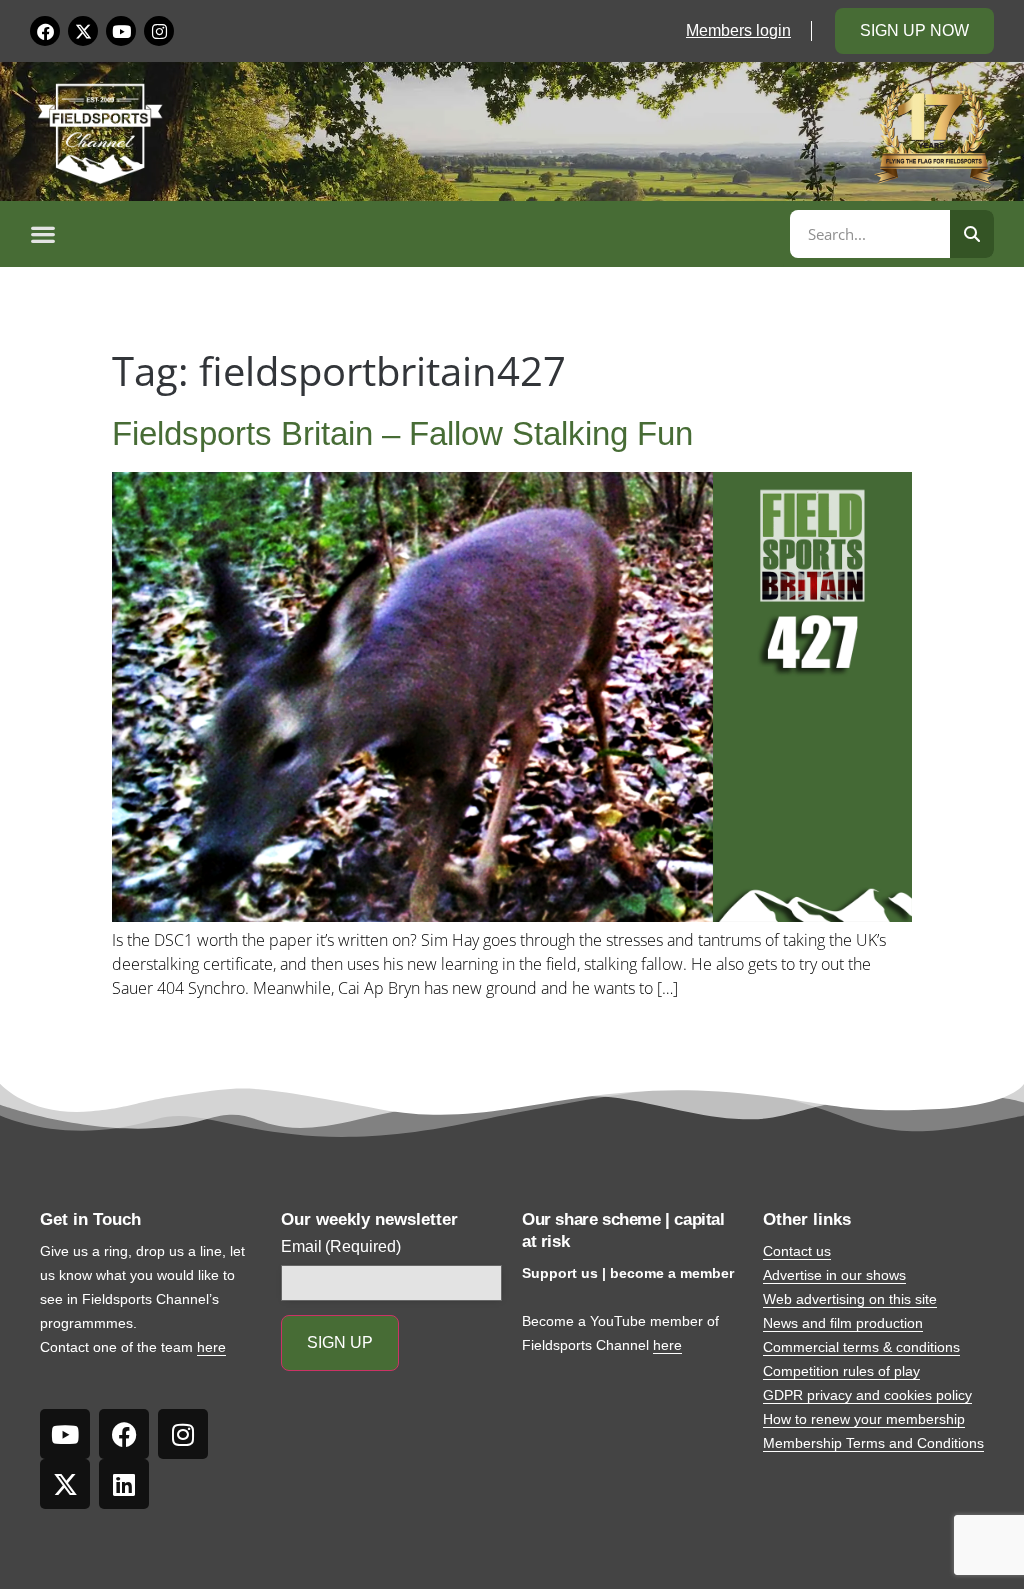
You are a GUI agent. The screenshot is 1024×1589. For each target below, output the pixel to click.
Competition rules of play (841, 1371)
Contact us (797, 1251)
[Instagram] (159, 31)
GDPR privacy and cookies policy (867, 1395)
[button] (407, 234)
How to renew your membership (864, 1419)
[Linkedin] (124, 1484)
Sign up (340, 1342)
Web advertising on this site (850, 1299)
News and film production (843, 1323)
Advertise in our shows (834, 1275)
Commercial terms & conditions (861, 1347)
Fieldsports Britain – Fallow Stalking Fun (402, 433)
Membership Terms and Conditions (873, 1443)
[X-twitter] (83, 31)
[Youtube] (121, 31)
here (211, 1347)
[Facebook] (45, 31)
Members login (738, 30)
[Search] (972, 234)
